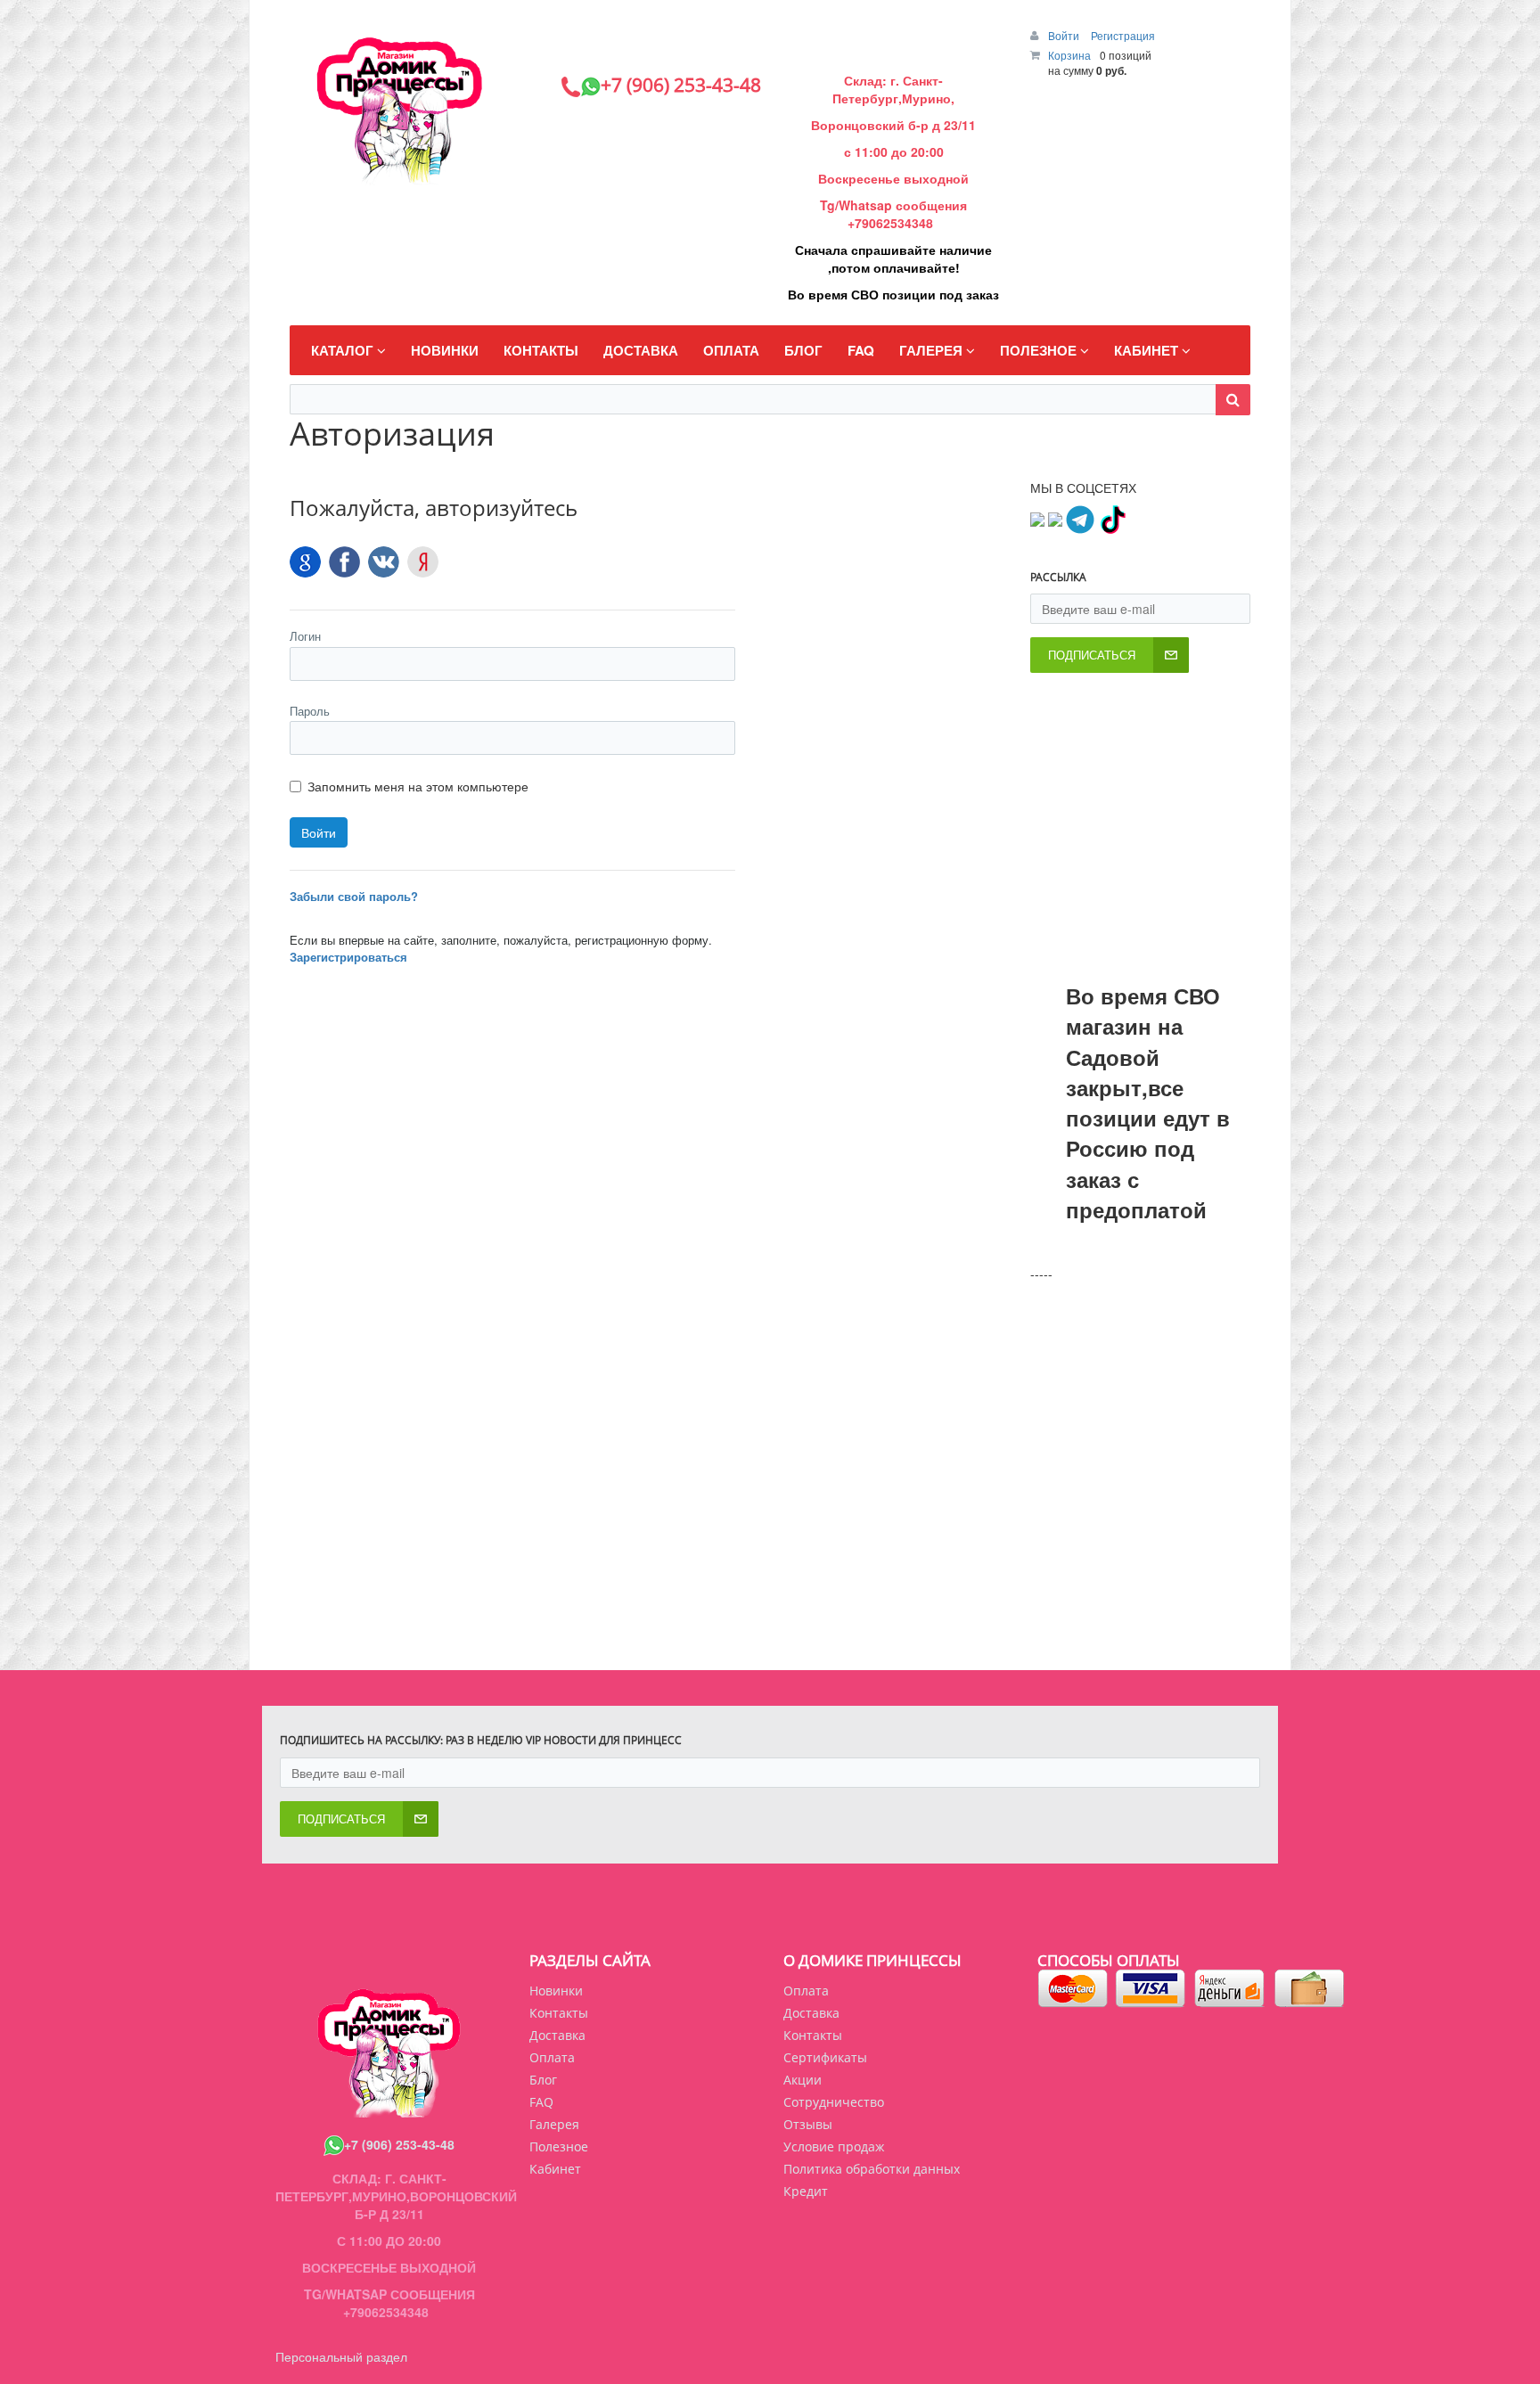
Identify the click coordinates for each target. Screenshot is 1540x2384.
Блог (543, 2080)
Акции (803, 2080)
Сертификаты (825, 2057)
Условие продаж (834, 2146)
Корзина (1069, 55)
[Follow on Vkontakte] (1037, 518)
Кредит (806, 2191)
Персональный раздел (341, 2356)
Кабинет (555, 2169)
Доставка (811, 2013)
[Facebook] (344, 562)
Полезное (559, 2146)
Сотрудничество (834, 2102)
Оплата (806, 1991)
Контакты (813, 2035)
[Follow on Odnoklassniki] (1055, 518)
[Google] (305, 562)
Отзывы (808, 2124)
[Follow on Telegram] (1080, 518)
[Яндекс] (423, 562)
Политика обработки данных (872, 2169)
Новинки (556, 1991)
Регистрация (1123, 35)
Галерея (554, 2124)
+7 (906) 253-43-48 (399, 2144)
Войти (1065, 35)
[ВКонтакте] (384, 562)
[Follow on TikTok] (1112, 518)
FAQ (541, 2102)
